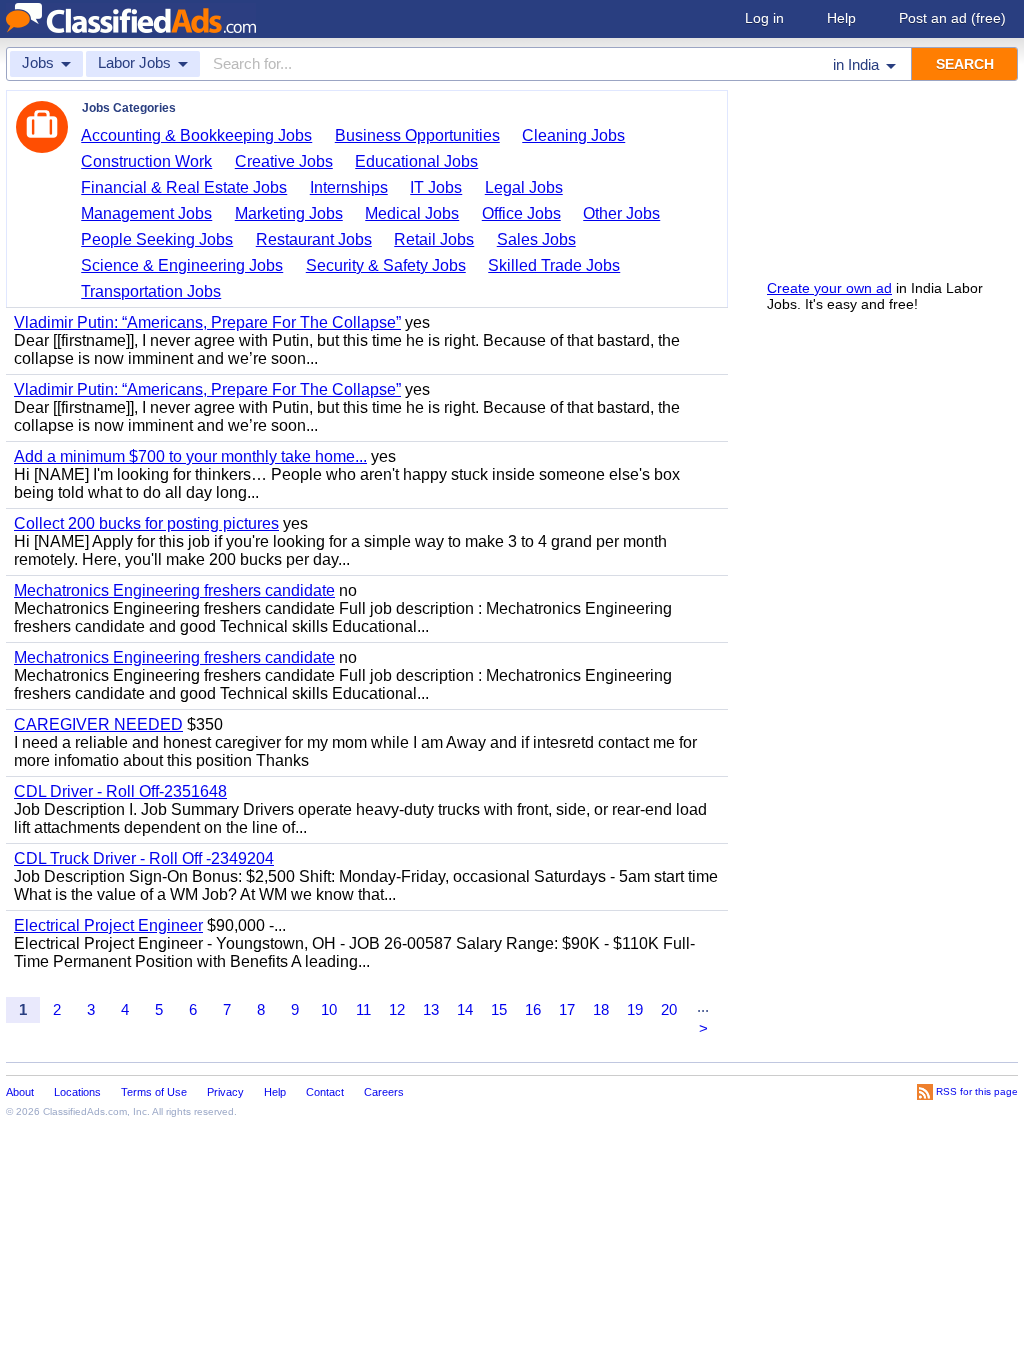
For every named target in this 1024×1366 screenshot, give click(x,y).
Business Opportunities (417, 135)
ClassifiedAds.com (85, 1111)
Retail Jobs (434, 239)
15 (499, 1009)
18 (601, 1009)
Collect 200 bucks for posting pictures (146, 523)
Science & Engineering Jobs (182, 265)
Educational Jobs (416, 161)
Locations (77, 1092)
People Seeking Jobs (157, 239)
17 (567, 1009)
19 (635, 1009)
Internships (349, 187)
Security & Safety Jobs (386, 265)
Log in (764, 18)
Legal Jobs (524, 187)
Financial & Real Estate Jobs (184, 187)
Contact (325, 1092)
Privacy (225, 1092)
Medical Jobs (412, 213)
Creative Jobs (284, 161)
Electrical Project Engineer (108, 925)
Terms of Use (154, 1092)
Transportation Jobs (151, 291)
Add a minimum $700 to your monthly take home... (190, 456)
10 (329, 1009)
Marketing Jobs (289, 213)
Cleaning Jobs (573, 135)
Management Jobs (146, 213)
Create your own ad (829, 288)
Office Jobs (521, 213)
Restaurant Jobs (314, 239)
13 (431, 1009)
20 (669, 1009)
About (20, 1092)
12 (397, 1009)
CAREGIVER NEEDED (98, 724)
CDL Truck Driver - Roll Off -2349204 (144, 858)
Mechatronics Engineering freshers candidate (174, 590)
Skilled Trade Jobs (554, 265)
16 (533, 1009)
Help (841, 18)
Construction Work (146, 161)
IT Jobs (436, 187)
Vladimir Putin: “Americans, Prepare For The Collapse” (207, 322)
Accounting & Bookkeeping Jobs (196, 135)
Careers (384, 1092)
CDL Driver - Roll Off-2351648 (120, 791)
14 (465, 1009)
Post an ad (952, 18)
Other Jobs (621, 213)
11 (363, 1009)
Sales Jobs (536, 239)
